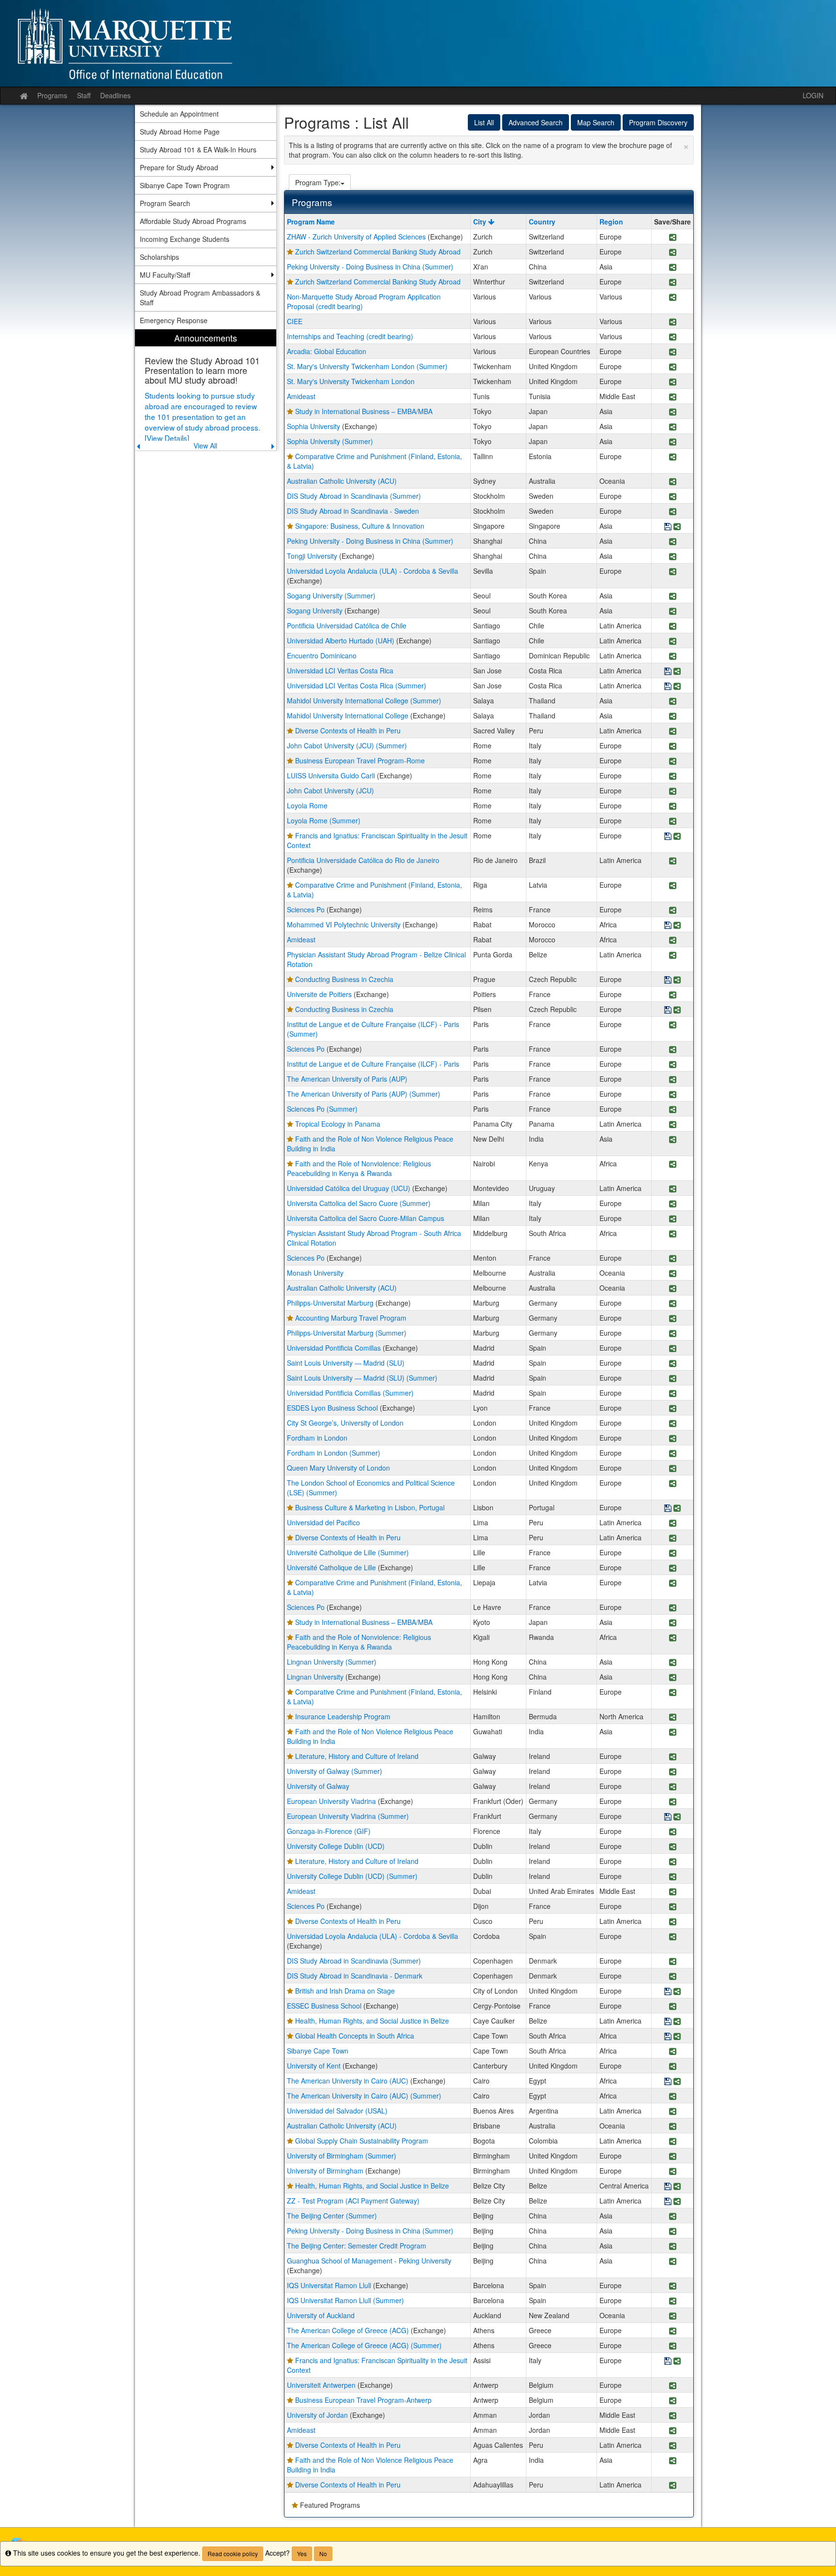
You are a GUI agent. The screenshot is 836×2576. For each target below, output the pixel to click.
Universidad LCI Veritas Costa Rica (340, 670)
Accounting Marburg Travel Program (351, 1318)
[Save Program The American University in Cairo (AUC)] (668, 2082)
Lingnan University (315, 1677)
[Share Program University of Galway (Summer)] (673, 1772)
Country (542, 222)
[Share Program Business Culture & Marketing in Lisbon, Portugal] (677, 1509)
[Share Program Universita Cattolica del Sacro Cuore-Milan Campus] (673, 1219)
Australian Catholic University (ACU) (342, 481)
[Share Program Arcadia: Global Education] (673, 352)
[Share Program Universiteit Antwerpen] (673, 2386)
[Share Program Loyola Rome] (673, 807)
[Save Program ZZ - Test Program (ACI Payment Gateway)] (668, 2202)
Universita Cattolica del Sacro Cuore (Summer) (359, 1203)
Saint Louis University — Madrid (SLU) (346, 1363)
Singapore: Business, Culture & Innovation (360, 526)
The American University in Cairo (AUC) (348, 2081)
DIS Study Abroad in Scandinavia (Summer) (354, 496)
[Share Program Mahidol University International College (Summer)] (673, 702)
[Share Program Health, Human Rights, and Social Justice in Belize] (677, 2022)
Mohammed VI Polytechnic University (344, 924)
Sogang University (315, 610)
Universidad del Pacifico (323, 1522)
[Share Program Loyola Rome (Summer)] (673, 822)
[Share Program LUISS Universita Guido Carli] (673, 777)
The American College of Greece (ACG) (348, 2330)
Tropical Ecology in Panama (338, 1124)
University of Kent (314, 2066)
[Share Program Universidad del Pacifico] (673, 1524)
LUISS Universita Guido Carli (331, 775)
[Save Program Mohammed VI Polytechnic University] (668, 926)
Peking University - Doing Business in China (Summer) (370, 267)
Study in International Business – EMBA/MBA (364, 411)
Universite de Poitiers (319, 994)
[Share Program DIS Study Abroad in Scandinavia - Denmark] (673, 1977)
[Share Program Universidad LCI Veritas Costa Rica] (677, 672)
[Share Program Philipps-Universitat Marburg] (673, 1304)
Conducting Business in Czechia (344, 979)
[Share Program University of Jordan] (673, 2416)
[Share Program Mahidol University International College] (673, 717)
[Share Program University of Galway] (673, 1787)
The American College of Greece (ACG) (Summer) (364, 2345)
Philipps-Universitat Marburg (330, 1303)
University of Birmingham (325, 2171)
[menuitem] (206, 390)
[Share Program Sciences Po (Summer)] (673, 1110)
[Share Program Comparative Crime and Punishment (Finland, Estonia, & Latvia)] (673, 457)
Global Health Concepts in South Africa (355, 2036)
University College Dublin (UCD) (336, 1846)
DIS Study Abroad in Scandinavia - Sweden (353, 511)
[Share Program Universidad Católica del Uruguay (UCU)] (673, 1189)
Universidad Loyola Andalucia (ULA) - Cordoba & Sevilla (373, 571)
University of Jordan (317, 2415)
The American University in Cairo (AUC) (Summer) (364, 2096)
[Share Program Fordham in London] (673, 1439)
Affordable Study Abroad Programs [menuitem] (193, 221)
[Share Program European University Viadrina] (673, 1802)
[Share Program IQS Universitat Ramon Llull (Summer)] (673, 2301)
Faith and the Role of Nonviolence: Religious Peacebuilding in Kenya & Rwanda (359, 1168)
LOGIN (813, 95)
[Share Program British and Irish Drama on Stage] (677, 1992)
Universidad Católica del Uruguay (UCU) (349, 1188)
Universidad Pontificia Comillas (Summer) (350, 1393)
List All (484, 122)
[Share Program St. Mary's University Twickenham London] (673, 382)
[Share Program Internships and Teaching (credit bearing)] (673, 337)
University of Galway (318, 1786)
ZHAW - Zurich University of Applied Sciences (356, 237)
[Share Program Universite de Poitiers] (673, 995)
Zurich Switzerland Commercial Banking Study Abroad (378, 252)
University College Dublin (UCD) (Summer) (352, 1876)
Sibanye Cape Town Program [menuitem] (185, 185)
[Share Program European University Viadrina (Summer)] (677, 1817)
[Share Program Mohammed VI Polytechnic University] (677, 926)
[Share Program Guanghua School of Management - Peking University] (673, 2262)
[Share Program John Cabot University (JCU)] (673, 792)
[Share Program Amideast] (673, 397)
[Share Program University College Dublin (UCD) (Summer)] (673, 1877)
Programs (52, 95)
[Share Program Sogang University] (673, 612)
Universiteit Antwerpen (321, 2385)
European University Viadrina (331, 1801)
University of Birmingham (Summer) (342, 2156)
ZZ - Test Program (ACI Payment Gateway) (353, 2201)
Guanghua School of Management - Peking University (369, 2261)
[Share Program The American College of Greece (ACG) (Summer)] (673, 2346)
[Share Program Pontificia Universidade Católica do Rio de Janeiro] (673, 861)
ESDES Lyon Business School (332, 1408)
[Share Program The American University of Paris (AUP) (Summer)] (673, 1095)
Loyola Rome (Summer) (324, 820)
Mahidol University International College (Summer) (364, 700)
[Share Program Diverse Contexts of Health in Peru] (673, 732)
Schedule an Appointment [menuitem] (179, 114)
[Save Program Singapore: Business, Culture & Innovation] (668, 527)
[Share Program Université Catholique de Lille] (673, 1569)
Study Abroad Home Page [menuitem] (180, 132)
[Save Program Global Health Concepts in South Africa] (668, 2037)
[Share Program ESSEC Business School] (673, 2007)
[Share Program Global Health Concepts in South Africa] (677, 2037)
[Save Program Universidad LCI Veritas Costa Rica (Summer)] (668, 687)
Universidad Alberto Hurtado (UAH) (341, 640)
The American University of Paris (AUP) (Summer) (364, 1094)
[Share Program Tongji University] (673, 557)
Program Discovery (658, 122)
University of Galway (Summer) (335, 1771)
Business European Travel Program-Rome (360, 760)
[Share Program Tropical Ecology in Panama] (673, 1125)
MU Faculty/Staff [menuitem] (165, 275)
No (323, 2554)
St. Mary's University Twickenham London (351, 381)
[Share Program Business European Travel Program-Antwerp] (673, 2401)
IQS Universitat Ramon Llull (329, 2285)
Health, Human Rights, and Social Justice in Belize (372, 2021)
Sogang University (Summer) (331, 596)
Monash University (315, 1273)
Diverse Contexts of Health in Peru (348, 730)
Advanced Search (536, 122)
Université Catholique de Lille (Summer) (348, 1552)
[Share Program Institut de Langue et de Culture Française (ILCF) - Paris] (673, 1065)
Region (611, 222)
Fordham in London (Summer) (334, 1453)
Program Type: (318, 182)
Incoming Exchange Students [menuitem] (185, 239)
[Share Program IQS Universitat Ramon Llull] (673, 2286)
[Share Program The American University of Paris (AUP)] (673, 1080)
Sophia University (313, 426)
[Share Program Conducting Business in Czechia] (677, 980)
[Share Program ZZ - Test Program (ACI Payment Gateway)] (677, 2202)
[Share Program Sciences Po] (673, 911)
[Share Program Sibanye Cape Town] (673, 2052)
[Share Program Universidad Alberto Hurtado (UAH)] (673, 642)
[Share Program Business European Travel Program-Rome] (673, 762)
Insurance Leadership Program (343, 1716)
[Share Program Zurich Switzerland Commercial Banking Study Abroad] (673, 253)
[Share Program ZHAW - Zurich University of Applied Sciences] (673, 238)
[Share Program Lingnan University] (673, 1678)
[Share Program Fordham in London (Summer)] (673, 1454)
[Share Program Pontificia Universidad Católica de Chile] (673, 627)
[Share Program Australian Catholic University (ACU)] (673, 482)
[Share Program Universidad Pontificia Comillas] (673, 1349)
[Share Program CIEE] (673, 322)
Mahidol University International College (348, 715)
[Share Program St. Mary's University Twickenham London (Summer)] (673, 367)
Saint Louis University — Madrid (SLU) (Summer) (362, 1378)
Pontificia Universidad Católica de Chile (347, 625)
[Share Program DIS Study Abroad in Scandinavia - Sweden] (673, 512)
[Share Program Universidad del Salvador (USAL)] (673, 2112)
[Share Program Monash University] (673, 1274)
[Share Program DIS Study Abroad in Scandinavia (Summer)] (673, 497)
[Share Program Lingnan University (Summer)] (673, 1663)
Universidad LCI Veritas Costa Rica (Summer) (357, 685)
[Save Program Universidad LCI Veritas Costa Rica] (668, 672)
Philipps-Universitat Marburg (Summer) (347, 1333)
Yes (302, 2554)
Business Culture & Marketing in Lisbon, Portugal (370, 1507)
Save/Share (672, 222)
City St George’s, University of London (345, 1423)
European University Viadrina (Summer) (348, 1816)
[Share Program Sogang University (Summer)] (673, 597)
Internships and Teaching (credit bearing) (350, 336)
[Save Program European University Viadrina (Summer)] (668, 1817)
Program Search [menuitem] (165, 203)
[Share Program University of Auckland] (673, 2316)
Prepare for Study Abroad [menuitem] (179, 167)
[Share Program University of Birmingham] (673, 2172)
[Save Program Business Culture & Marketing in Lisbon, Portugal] (668, 1509)
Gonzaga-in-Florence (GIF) (329, 1831)
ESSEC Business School (324, 2006)
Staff (84, 95)
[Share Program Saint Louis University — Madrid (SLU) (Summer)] (673, 1379)
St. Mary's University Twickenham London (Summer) (367, 366)
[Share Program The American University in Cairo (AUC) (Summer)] (673, 2097)
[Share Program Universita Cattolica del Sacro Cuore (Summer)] (673, 1204)
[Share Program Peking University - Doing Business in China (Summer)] (673, 268)
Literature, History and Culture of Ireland (357, 1756)
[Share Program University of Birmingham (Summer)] (673, 2157)
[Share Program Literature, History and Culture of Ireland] (673, 1757)
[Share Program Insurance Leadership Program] (673, 1718)
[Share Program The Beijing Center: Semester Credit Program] (673, 2247)
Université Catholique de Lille (331, 1567)
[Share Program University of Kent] (673, 2067)
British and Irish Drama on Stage (345, 1991)
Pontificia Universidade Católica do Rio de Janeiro (363, 860)
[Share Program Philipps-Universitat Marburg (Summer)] (673, 1334)
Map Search (596, 122)
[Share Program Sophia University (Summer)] (673, 442)
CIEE (295, 321)
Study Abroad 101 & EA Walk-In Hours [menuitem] (198, 149)
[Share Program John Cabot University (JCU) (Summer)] (673, 747)
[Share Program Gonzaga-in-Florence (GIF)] (673, 1832)
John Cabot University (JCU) (330, 790)
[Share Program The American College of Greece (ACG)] (673, 2331)
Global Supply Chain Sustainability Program (362, 2141)
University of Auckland (321, 2315)
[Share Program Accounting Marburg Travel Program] (673, 1319)
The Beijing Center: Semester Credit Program (357, 2246)
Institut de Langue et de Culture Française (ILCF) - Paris (373, 1064)
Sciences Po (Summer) (322, 1109)
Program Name (311, 222)
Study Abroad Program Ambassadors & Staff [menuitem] (200, 298)
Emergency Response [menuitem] (174, 320)
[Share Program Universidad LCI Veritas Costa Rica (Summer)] (677, 687)
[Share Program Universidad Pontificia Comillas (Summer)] (673, 1394)
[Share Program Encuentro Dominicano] (673, 657)
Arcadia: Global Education (327, 351)
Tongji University (312, 556)
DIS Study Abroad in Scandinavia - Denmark (355, 1976)
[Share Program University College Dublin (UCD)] (673, 1847)
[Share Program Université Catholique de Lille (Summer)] (673, 1554)
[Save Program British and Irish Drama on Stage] (668, 1992)
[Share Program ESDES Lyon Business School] (673, 1409)
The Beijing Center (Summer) (332, 2216)
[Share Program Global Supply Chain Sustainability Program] (673, 2142)
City (481, 222)
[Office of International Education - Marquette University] (418, 43)
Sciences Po (306, 909)
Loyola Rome (307, 805)
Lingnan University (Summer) (332, 1662)
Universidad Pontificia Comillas (334, 1348)
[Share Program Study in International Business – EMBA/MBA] (673, 412)
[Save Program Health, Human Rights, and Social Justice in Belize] (668, 2022)
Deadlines (115, 95)
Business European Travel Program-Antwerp (363, 2400)
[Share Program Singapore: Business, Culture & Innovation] (677, 527)
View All (205, 446)
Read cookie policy (233, 2554)
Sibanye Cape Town (318, 2051)
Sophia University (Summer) (330, 441)
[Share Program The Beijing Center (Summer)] (673, 2217)
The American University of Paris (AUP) (347, 1079)
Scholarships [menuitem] (159, 257)
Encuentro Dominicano (322, 655)
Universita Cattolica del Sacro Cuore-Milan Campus (366, 1218)
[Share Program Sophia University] (673, 427)
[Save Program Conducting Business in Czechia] (668, 980)
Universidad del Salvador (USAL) (337, 2111)
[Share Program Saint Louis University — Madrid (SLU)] (673, 1364)
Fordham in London (317, 1438)
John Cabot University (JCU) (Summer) (347, 745)
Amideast (301, 396)
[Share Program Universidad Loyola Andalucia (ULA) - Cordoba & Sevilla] (673, 572)
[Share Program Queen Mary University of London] (673, 1469)
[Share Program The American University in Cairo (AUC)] (677, 2082)
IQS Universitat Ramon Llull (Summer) (345, 2300)
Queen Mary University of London (338, 1468)
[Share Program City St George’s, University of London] (673, 1424)
